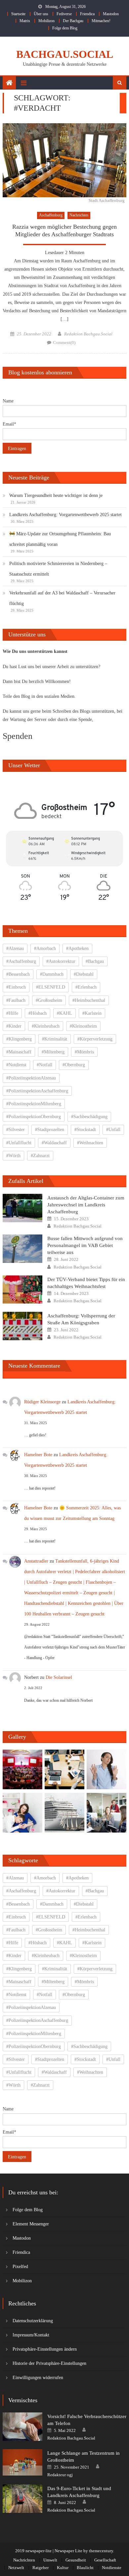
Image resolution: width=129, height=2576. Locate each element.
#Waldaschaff (54, 1143)
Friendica (87, 14)
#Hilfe (12, 1013)
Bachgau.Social (65, 54)
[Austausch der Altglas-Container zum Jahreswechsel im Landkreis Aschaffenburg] (22, 1208)
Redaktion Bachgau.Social (88, 334)
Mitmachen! (101, 21)
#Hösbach (38, 1013)
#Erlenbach (86, 987)
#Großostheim (49, 1000)
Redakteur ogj (60, 2475)
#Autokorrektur (61, 961)
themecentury (101, 2551)
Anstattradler (36, 1561)
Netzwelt (16, 2568)
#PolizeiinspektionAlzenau (31, 1078)
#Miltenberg (53, 1052)
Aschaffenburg (51, 215)
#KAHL (64, 1013)
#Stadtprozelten (50, 1130)
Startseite (18, 14)
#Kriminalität (55, 1039)
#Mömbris (84, 1052)
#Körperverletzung (95, 1039)
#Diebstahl (84, 974)
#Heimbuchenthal (89, 1000)
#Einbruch (16, 987)
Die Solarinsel (59, 1677)
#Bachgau (95, 961)
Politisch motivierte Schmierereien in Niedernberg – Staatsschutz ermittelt (58, 569)
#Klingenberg (19, 1039)
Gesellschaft (105, 2560)
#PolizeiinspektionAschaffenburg (37, 1091)
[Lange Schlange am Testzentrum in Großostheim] (22, 2462)
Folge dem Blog (65, 28)
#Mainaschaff (19, 1052)
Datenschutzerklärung (33, 2321)
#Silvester (16, 1130)
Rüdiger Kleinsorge (42, 1402)
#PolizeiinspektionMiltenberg (34, 1104)
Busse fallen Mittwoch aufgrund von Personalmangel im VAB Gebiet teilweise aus (85, 1245)
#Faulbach (16, 1000)
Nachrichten (79, 215)
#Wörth (13, 1156)
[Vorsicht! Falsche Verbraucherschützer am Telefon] (22, 2427)
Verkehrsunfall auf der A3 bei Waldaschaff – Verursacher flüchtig (62, 598)
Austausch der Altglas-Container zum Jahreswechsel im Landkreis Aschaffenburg (86, 1205)
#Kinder (14, 1026)
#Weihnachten (90, 1143)
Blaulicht (85, 2568)
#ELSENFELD (51, 987)
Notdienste (112, 2568)
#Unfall (113, 1130)
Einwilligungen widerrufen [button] (38, 2378)
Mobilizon (46, 21)
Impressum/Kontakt (31, 2335)
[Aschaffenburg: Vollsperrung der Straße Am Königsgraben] (22, 1326)
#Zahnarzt (40, 1156)
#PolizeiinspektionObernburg (34, 1117)
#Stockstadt (85, 1130)
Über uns (41, 14)
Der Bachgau (73, 21)
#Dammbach (52, 974)
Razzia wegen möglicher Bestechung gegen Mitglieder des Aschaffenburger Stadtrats (64, 230)
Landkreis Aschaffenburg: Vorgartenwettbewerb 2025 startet (65, 515)
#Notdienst (16, 1065)
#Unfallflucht (19, 1143)
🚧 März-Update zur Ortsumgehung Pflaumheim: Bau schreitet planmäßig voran (60, 539)
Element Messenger (31, 2224)
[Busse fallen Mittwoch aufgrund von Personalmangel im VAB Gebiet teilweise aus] (22, 1249)
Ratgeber (41, 2568)
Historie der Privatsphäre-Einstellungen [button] (49, 2363)
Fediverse (64, 14)
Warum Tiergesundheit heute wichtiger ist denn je (56, 495)
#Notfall (44, 1065)
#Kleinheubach (46, 1026)
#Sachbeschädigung (89, 1117)
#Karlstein (92, 1013)
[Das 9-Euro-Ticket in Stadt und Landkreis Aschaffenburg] (22, 2499)
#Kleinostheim (83, 1026)
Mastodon (111, 14)
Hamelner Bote (38, 1455)
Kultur (63, 2568)
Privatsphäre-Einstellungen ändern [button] (45, 2349)
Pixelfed (20, 2267)
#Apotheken (77, 948)
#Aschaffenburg (21, 961)
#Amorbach (45, 948)
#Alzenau (15, 948)
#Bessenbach (18, 974)
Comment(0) (64, 342)
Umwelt (50, 2560)
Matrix (25, 21)
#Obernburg (74, 1065)
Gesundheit (76, 2560)
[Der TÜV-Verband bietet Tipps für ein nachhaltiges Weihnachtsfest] (22, 1290)
